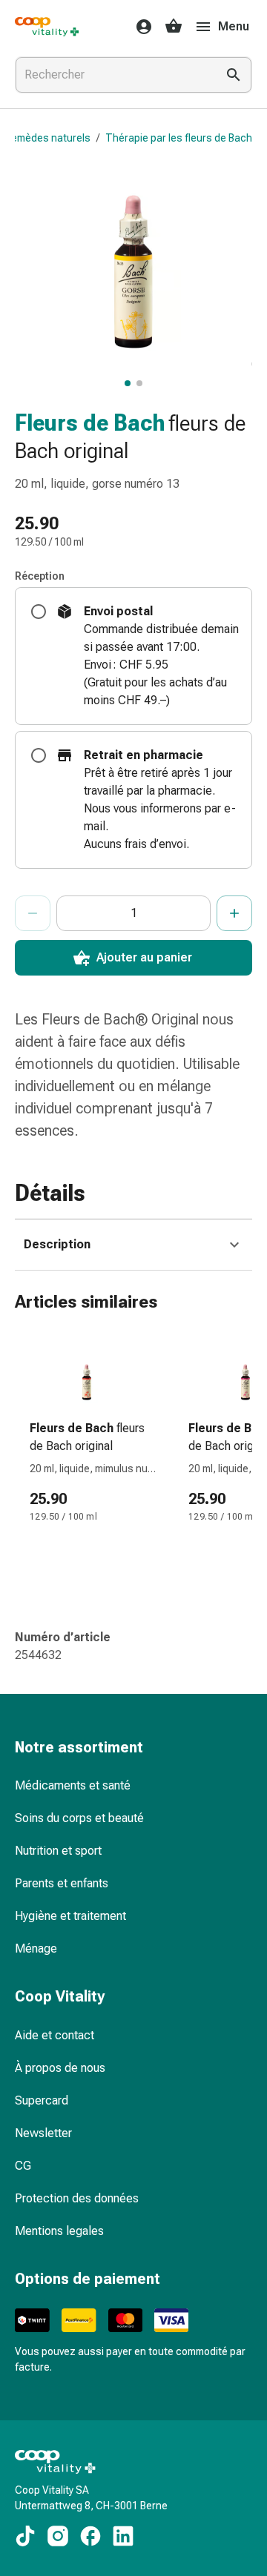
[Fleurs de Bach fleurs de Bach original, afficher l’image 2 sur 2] (139, 383)
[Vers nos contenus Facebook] (90, 2536)
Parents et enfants (62, 1883)
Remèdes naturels (48, 138)
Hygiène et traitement (70, 1916)
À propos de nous (60, 2068)
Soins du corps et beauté (79, 1818)
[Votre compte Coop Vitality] (139, 27)
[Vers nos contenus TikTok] (25, 2536)
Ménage (36, 1948)
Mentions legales (59, 2231)
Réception (40, 576)
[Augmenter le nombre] (234, 913)
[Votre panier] (174, 27)
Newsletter (43, 2133)
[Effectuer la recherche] (234, 75)
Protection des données (77, 2198)
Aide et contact (55, 2035)
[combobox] (113, 75)
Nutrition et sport (58, 1851)
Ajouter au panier (144, 957)
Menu (234, 26)
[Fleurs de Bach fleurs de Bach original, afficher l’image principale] (128, 383)
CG (23, 2166)
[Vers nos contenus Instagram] (58, 2536)
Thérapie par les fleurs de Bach (179, 138)
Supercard (42, 2100)
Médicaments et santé (73, 1785)
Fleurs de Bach (90, 423)
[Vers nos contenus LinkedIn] (123, 2536)
